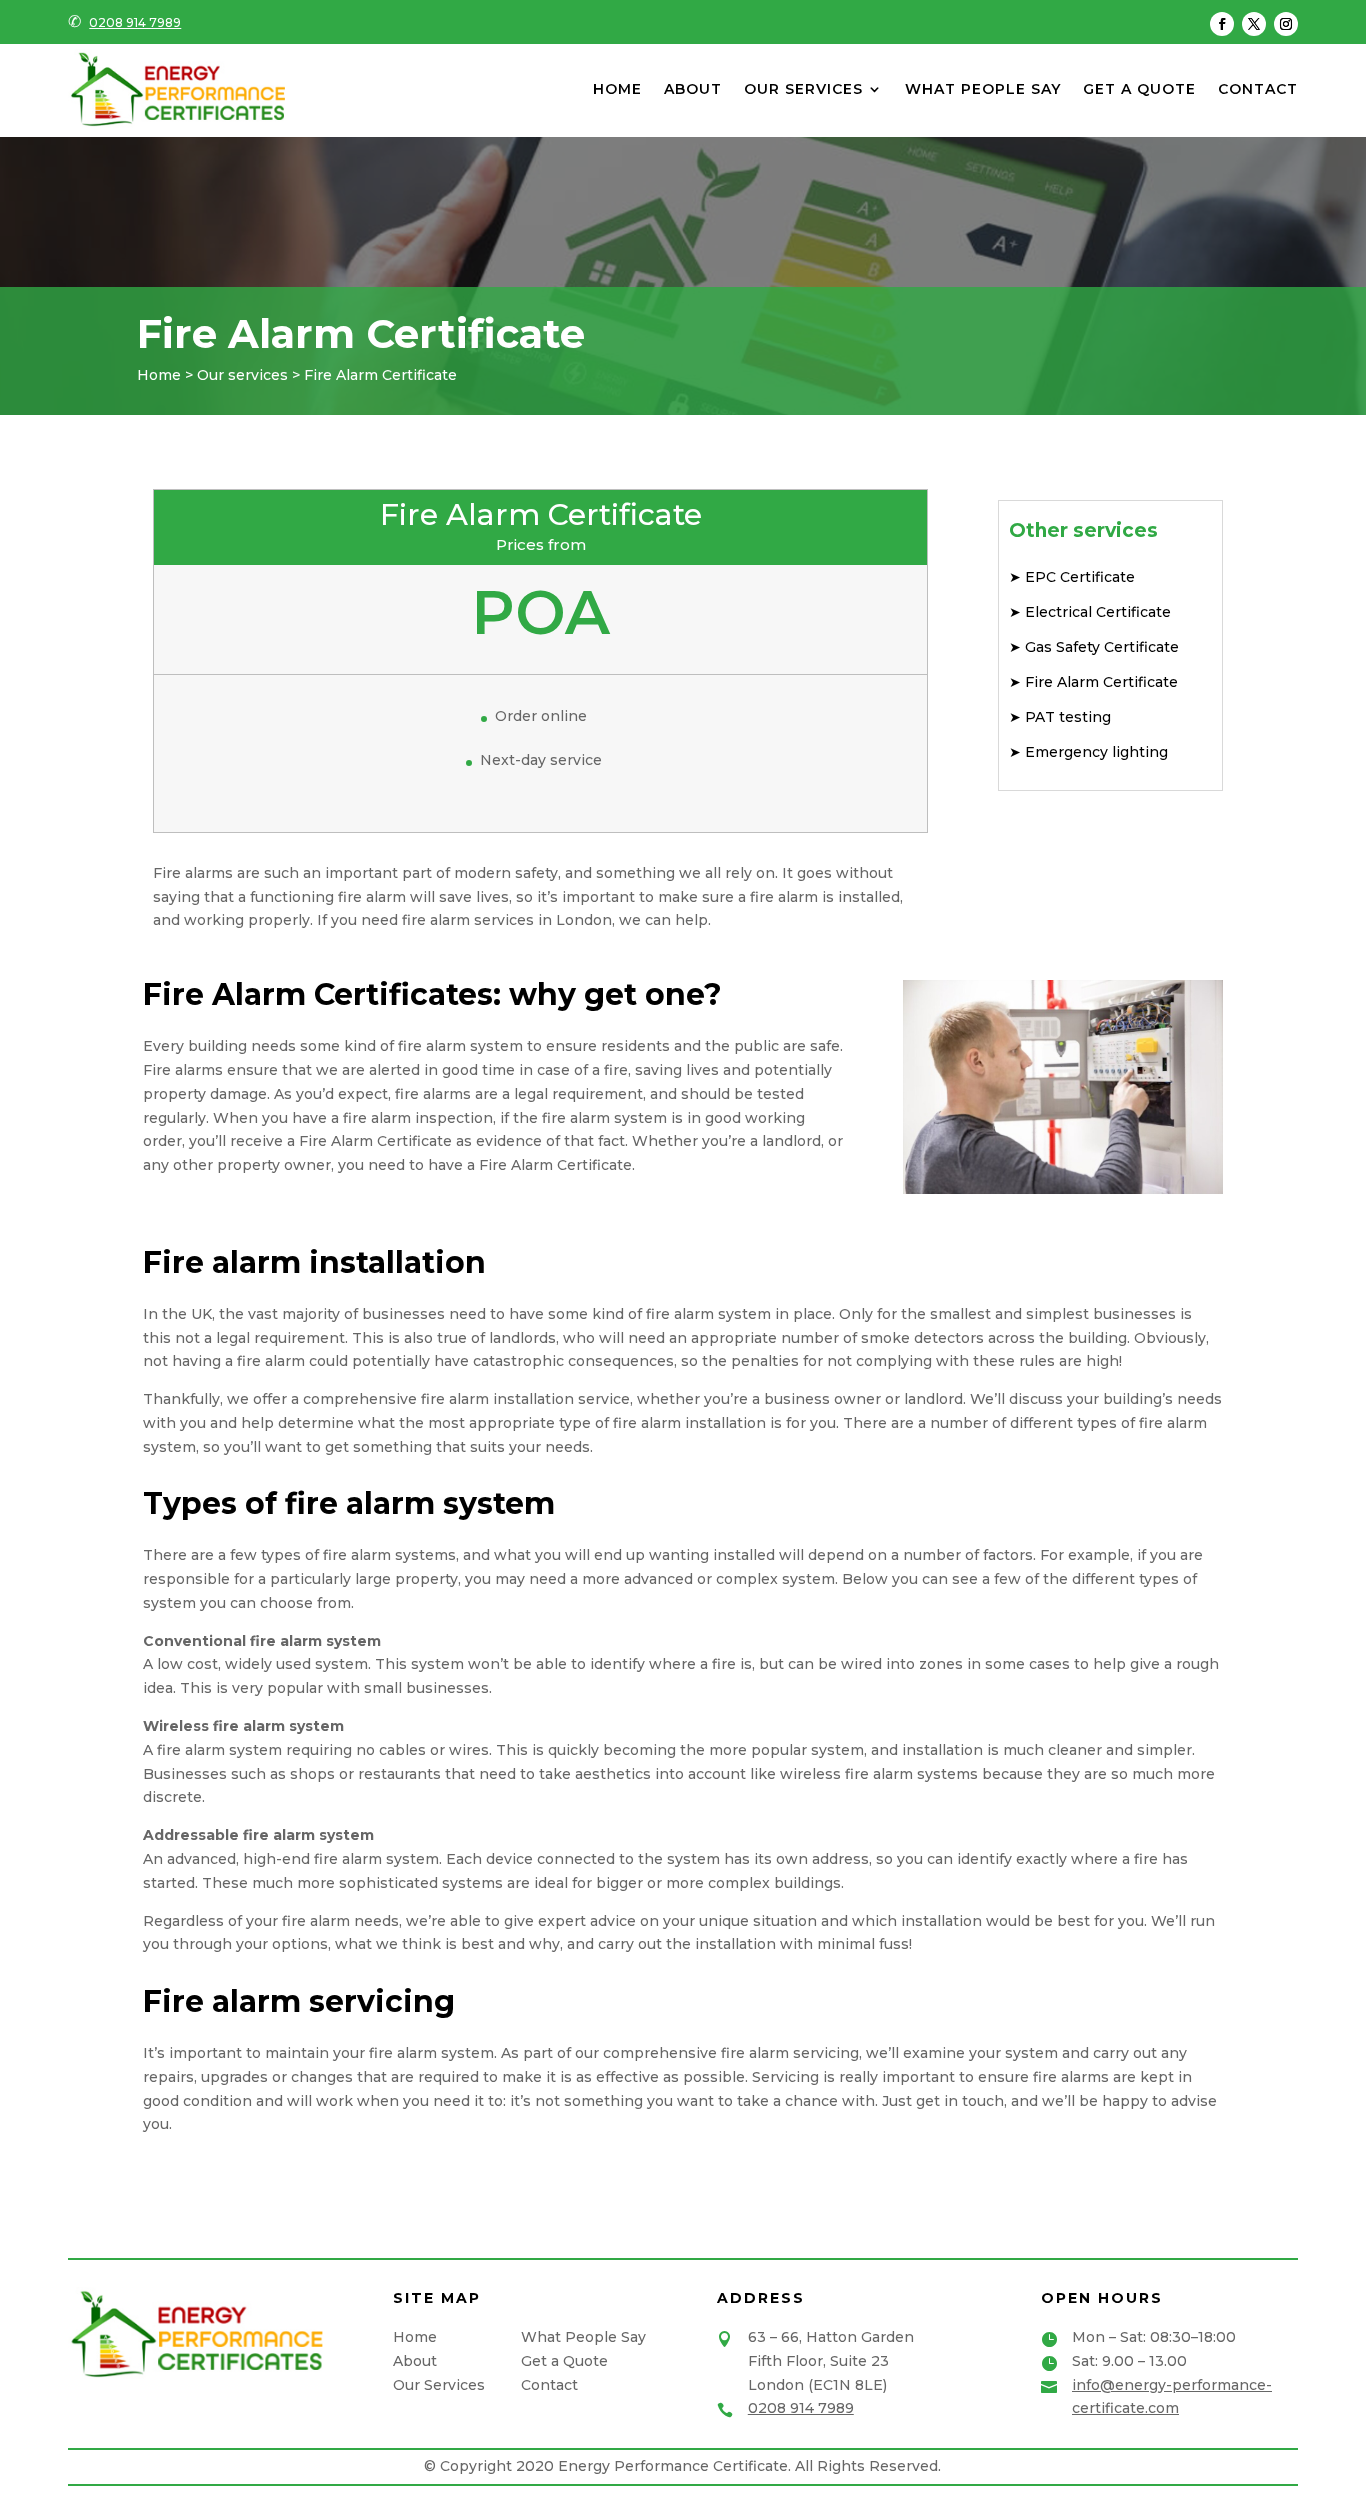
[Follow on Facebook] (1222, 24)
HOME (617, 90)
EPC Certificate (1078, 577)
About (415, 2361)
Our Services (439, 2385)
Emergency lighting (1094, 752)
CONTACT (1258, 90)
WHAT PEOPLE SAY (983, 90)
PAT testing (1066, 717)
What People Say (583, 2337)
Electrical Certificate (1096, 612)
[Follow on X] (1254, 24)
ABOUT (693, 90)
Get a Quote (564, 2361)
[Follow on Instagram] (1286, 24)
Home (415, 2337)
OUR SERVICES (803, 90)
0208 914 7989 (135, 22)
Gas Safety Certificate (1100, 647)
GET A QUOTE (1139, 90)
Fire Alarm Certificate (1099, 682)
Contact (549, 2385)
